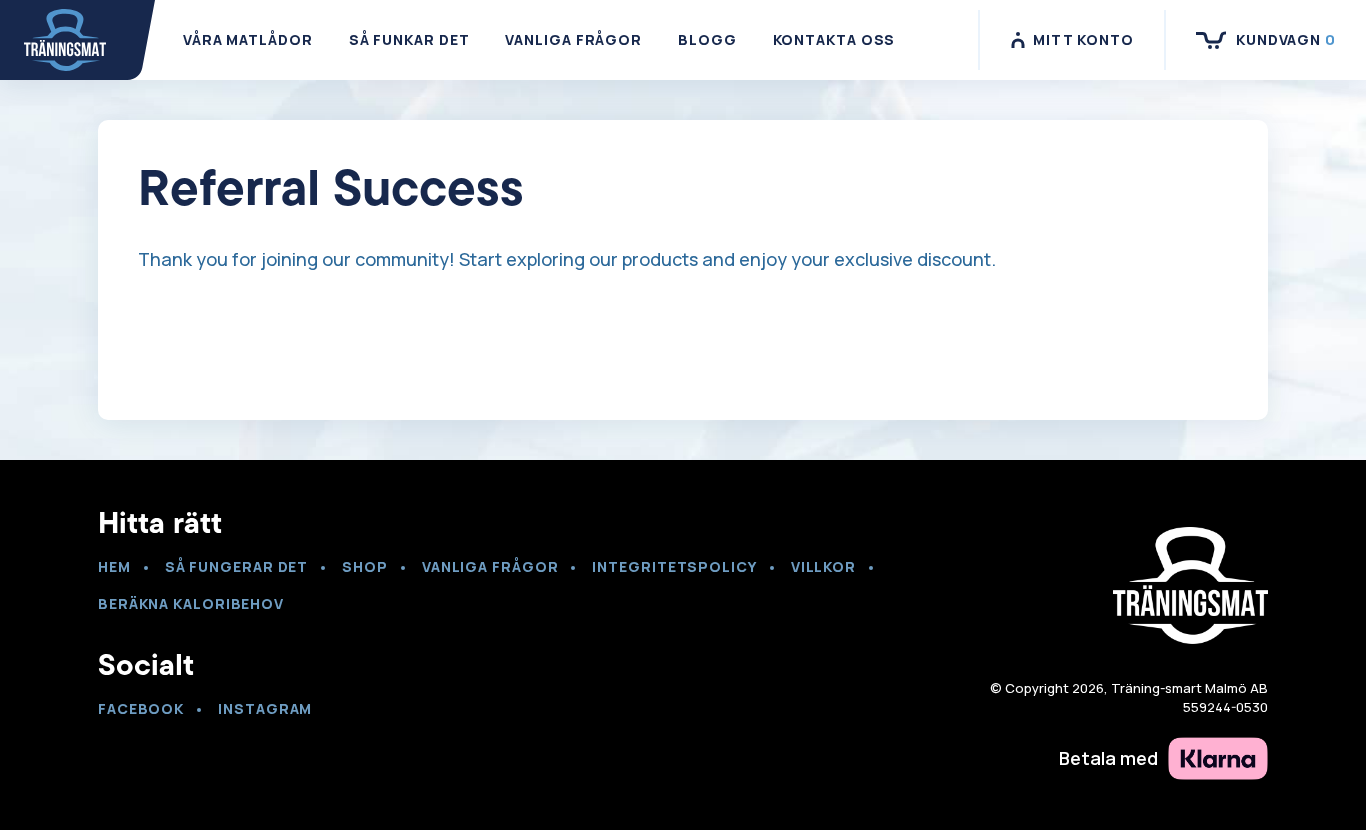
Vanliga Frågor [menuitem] (573, 39)
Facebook (141, 708)
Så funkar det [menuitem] (409, 39)
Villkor (823, 566)
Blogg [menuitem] (707, 39)
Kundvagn (1286, 39)
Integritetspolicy (674, 566)
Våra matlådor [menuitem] (248, 39)
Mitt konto (1083, 39)
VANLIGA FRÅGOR (490, 566)
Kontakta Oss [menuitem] (834, 39)
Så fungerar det (237, 566)
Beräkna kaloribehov (191, 603)
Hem (114, 566)
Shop (365, 566)
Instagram (265, 708)
